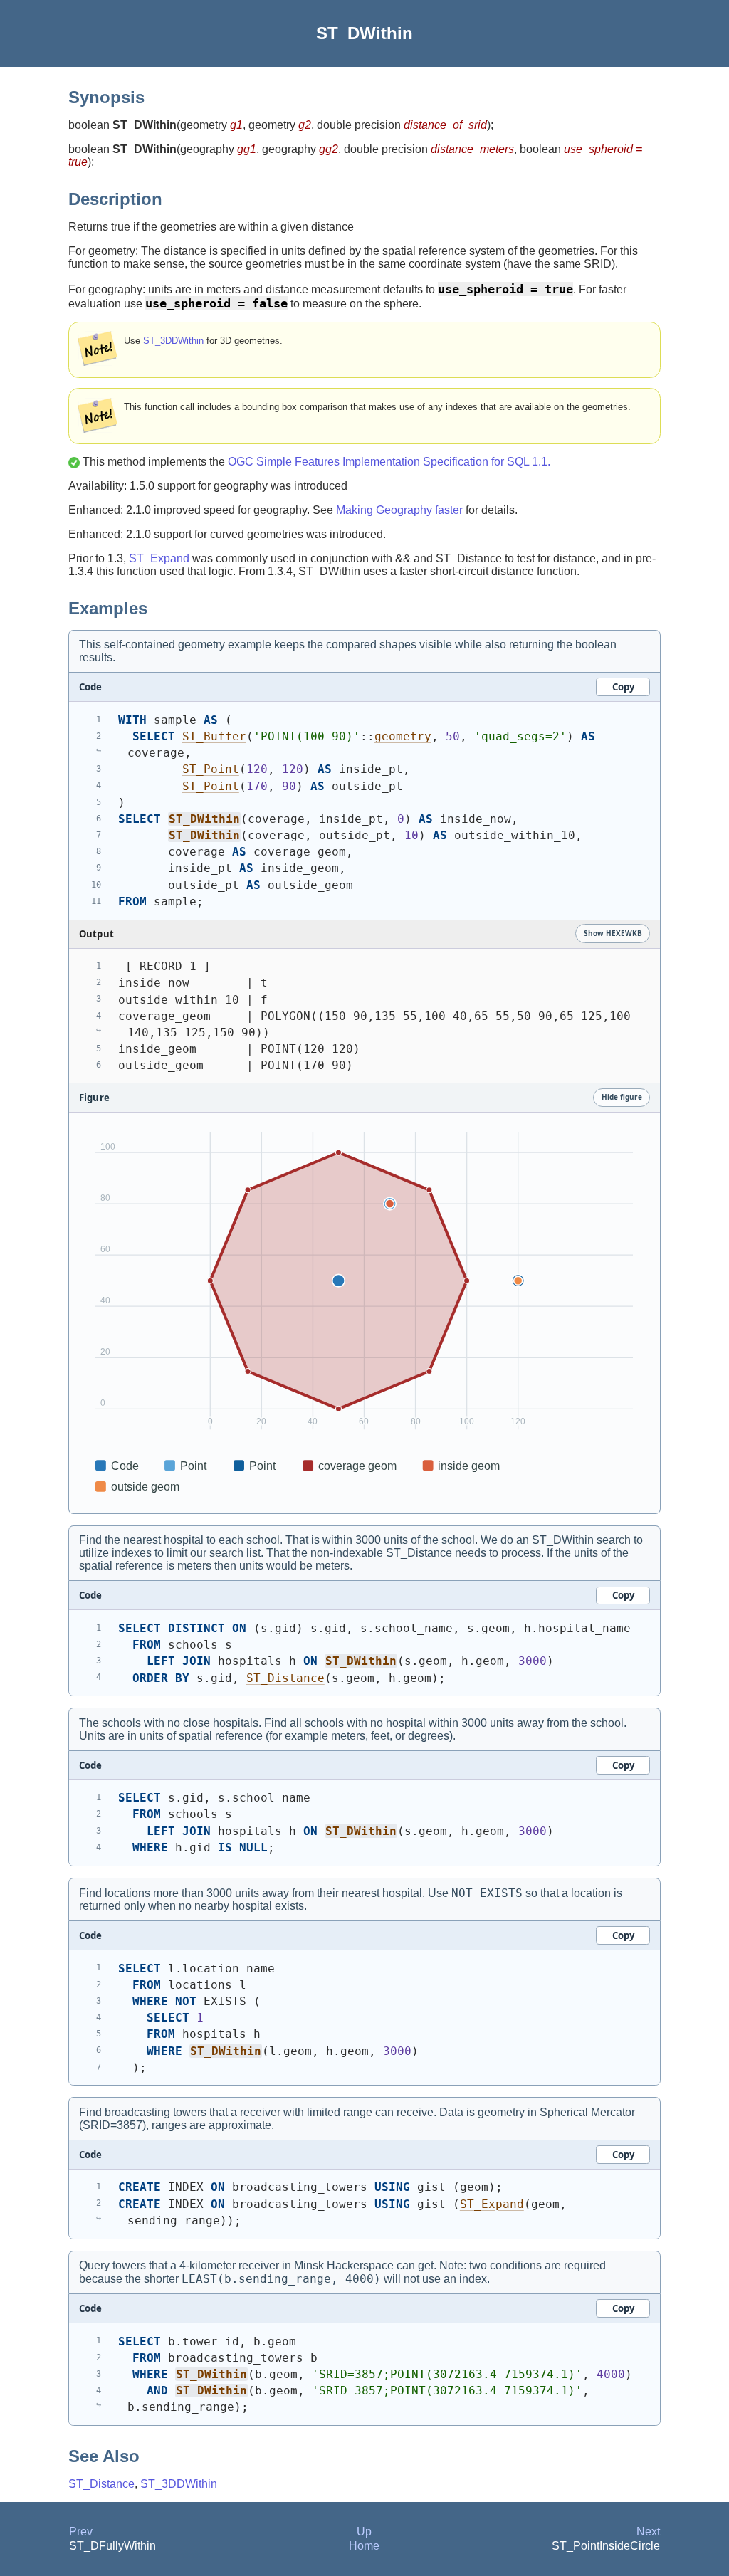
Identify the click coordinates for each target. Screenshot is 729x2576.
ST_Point (211, 769)
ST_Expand (159, 558)
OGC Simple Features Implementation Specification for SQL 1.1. (389, 462)
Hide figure (622, 1097)
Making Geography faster (399, 510)
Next (648, 2532)
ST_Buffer (214, 736)
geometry (403, 736)
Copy (623, 687)
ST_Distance (285, 1678)
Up (364, 2532)
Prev (81, 2532)
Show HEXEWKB (613, 933)
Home (364, 2546)
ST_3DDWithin (173, 341)
